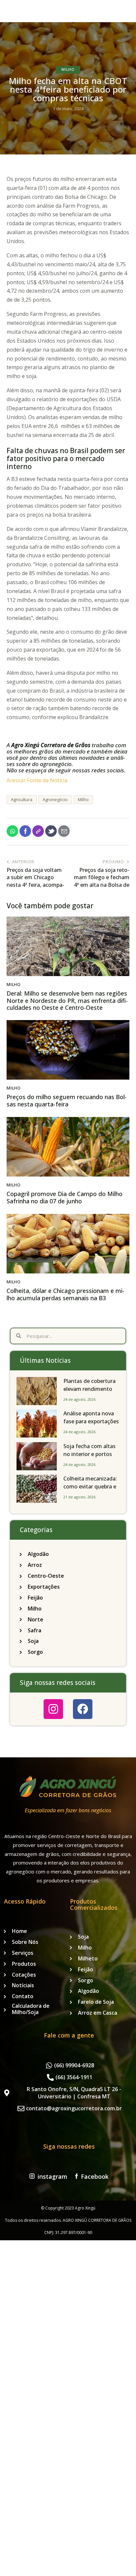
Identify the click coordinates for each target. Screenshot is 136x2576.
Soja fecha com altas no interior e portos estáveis (89, 1454)
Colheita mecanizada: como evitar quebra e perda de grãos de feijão (90, 1490)
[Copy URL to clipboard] (38, 831)
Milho (68, 69)
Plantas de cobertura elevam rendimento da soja (89, 1389)
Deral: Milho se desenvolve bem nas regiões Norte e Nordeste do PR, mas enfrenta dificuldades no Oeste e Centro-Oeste (67, 1001)
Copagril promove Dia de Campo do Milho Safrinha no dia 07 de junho (65, 1198)
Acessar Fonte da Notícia (37, 780)
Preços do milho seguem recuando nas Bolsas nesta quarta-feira (67, 1101)
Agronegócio (55, 799)
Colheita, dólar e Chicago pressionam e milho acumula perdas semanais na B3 (66, 1294)
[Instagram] (53, 1709)
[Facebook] (83, 1709)
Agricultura (22, 799)
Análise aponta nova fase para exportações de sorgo (91, 1421)
